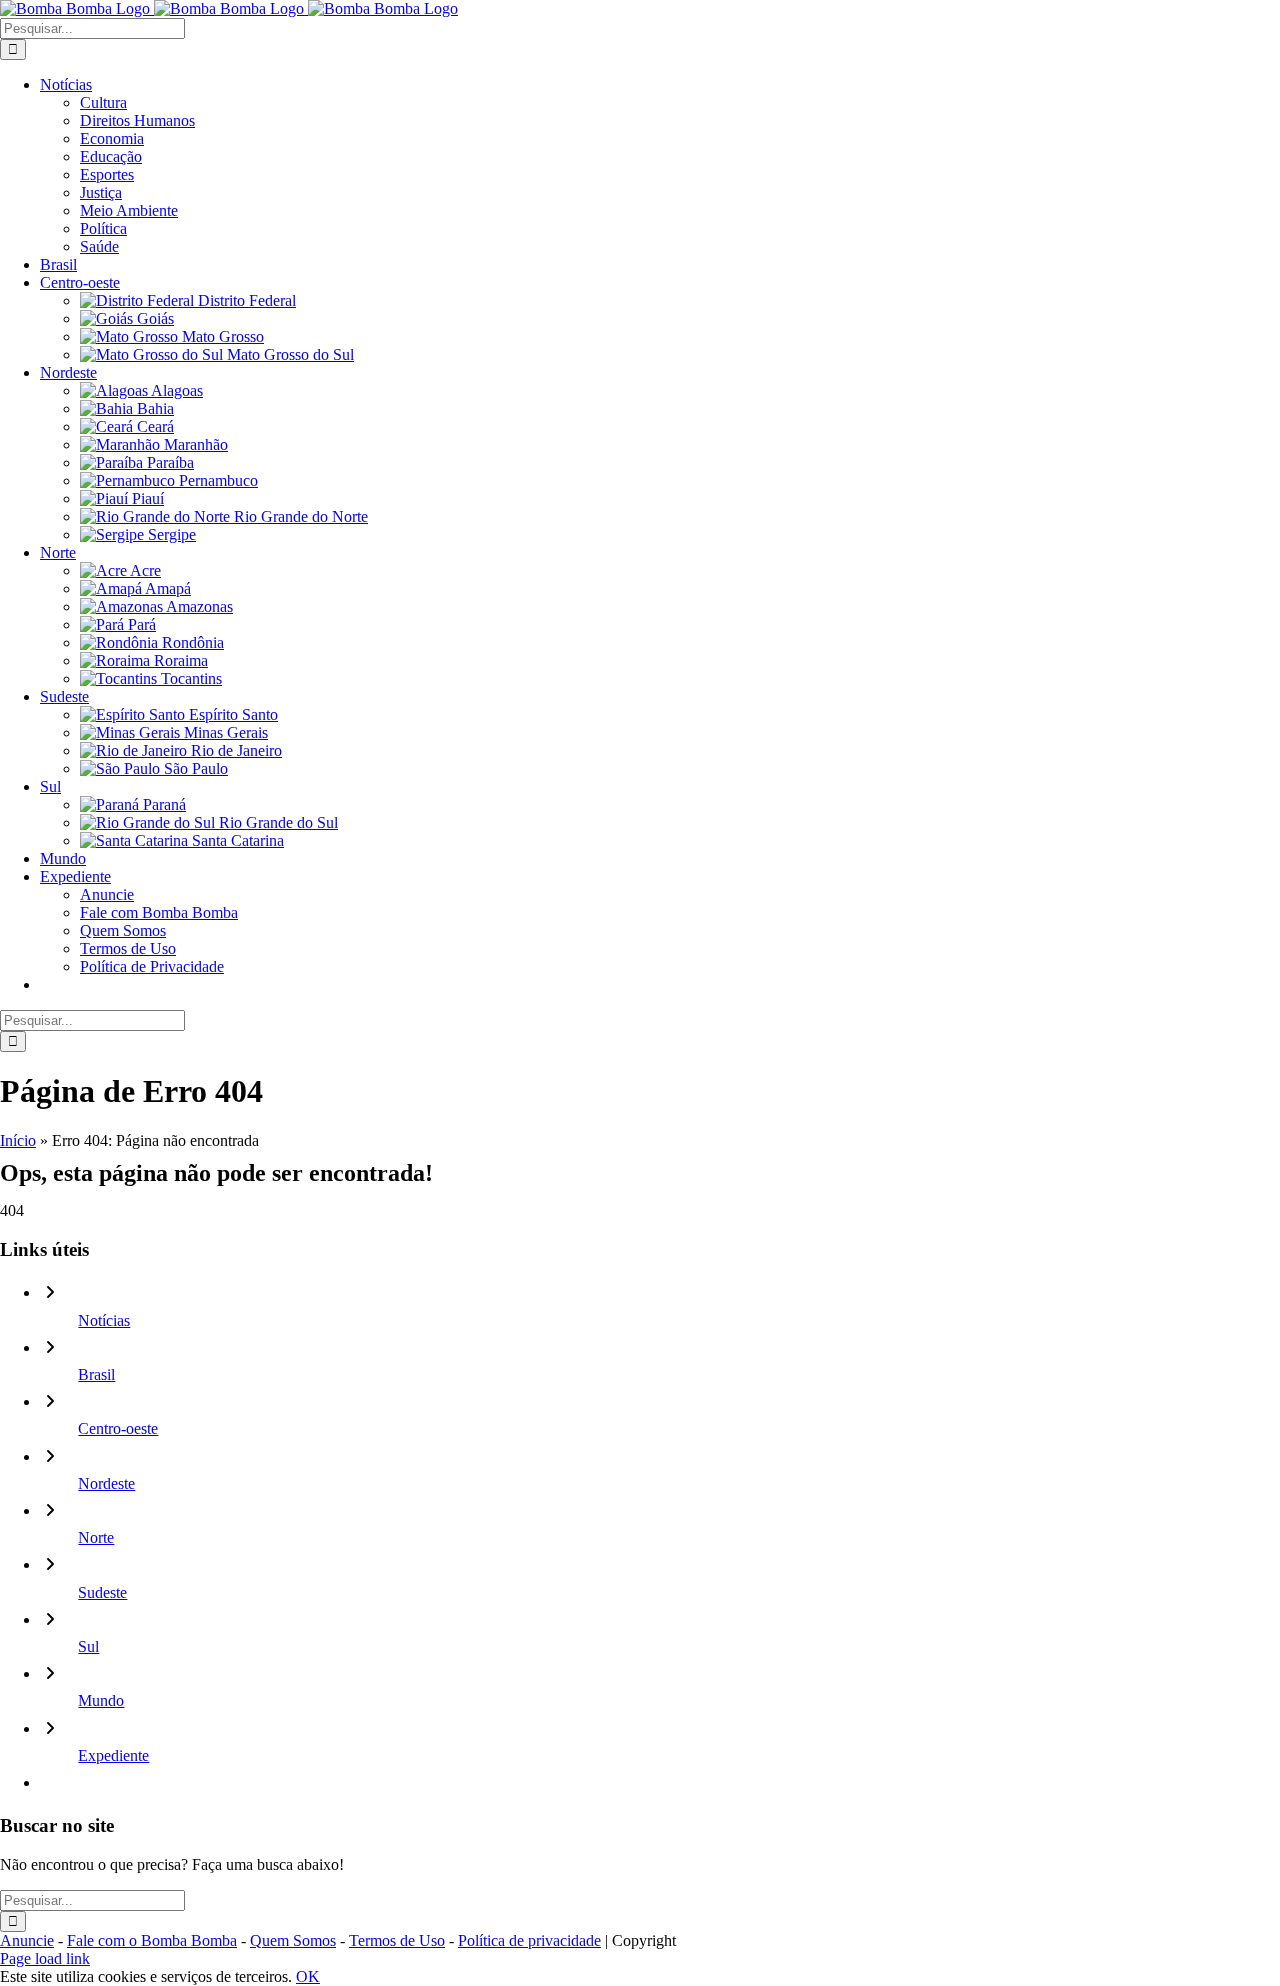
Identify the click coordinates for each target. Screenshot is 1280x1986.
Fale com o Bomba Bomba (152, 1940)
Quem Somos (293, 1940)
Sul (88, 1646)
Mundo (101, 1700)
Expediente (113, 1755)
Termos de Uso (397, 1940)
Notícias (104, 1320)
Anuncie (27, 1940)
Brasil (96, 1374)
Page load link (45, 1958)
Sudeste (102, 1592)
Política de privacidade (529, 1940)
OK (308, 1976)
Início (18, 1140)
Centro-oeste (118, 1428)
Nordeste (106, 1483)
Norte (96, 1537)
